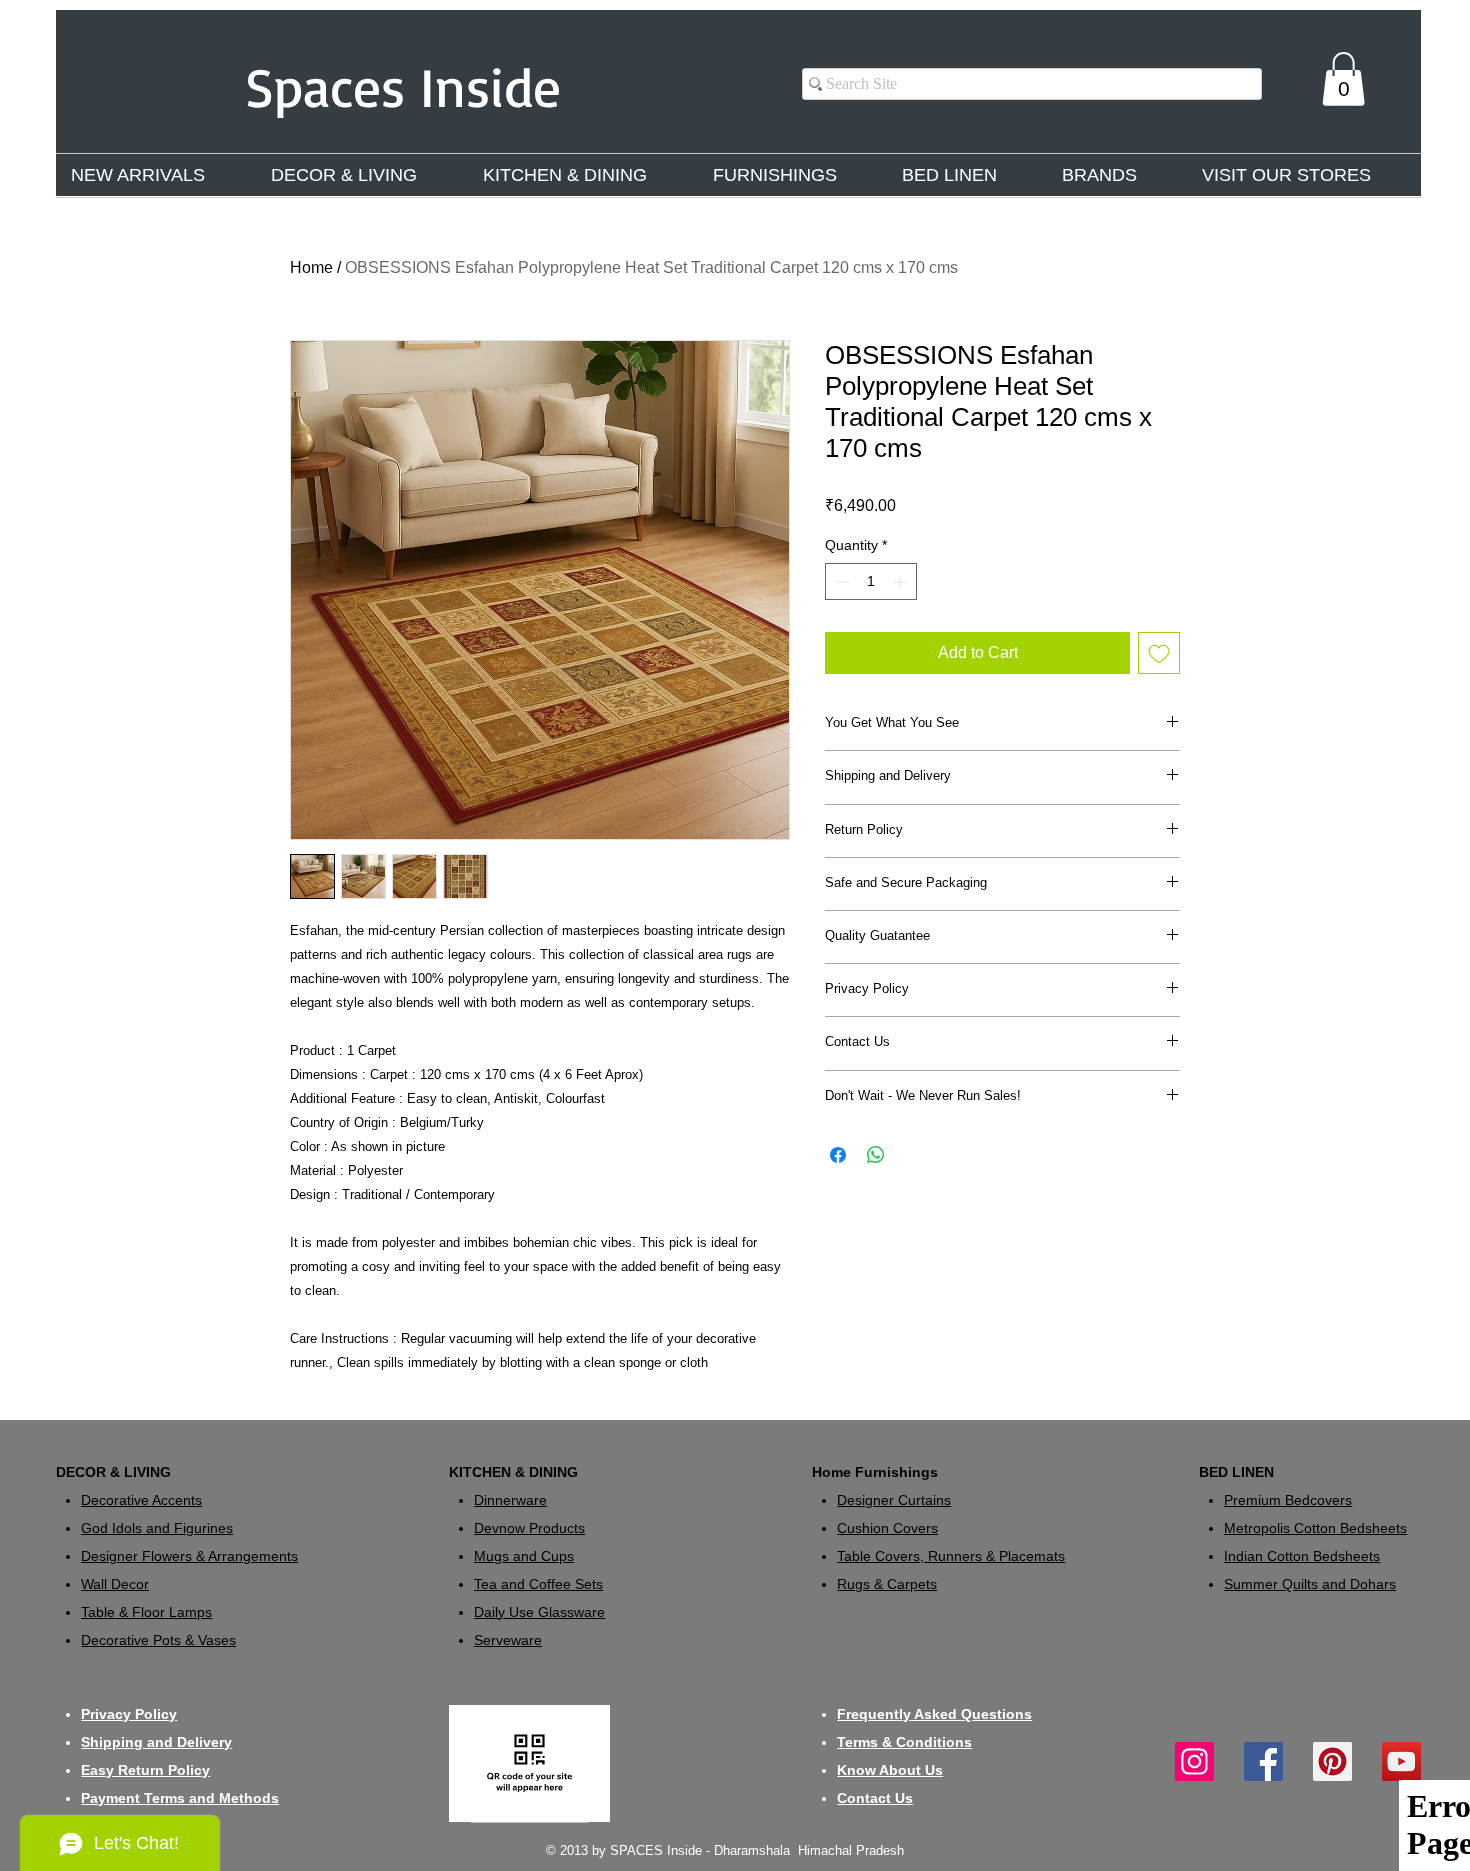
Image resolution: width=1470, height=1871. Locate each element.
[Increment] (901, 581)
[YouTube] (1401, 1761)
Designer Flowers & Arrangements (189, 1556)
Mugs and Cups (524, 1556)
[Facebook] (1263, 1761)
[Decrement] (840, 581)
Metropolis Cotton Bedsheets (1315, 1528)
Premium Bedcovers (1288, 1500)
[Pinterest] (1332, 1761)
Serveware (508, 1640)
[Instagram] (1194, 1761)
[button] (1343, 79)
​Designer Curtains (894, 1500)
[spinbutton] (871, 581)
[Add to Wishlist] (1159, 653)
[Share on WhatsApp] (876, 1155)
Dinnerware (510, 1500)
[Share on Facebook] (838, 1155)
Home (311, 267)
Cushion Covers (887, 1528)
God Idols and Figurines (157, 1528)
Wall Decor (115, 1584)
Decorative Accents (141, 1500)
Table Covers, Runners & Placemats (951, 1556)
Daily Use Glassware (539, 1612)
